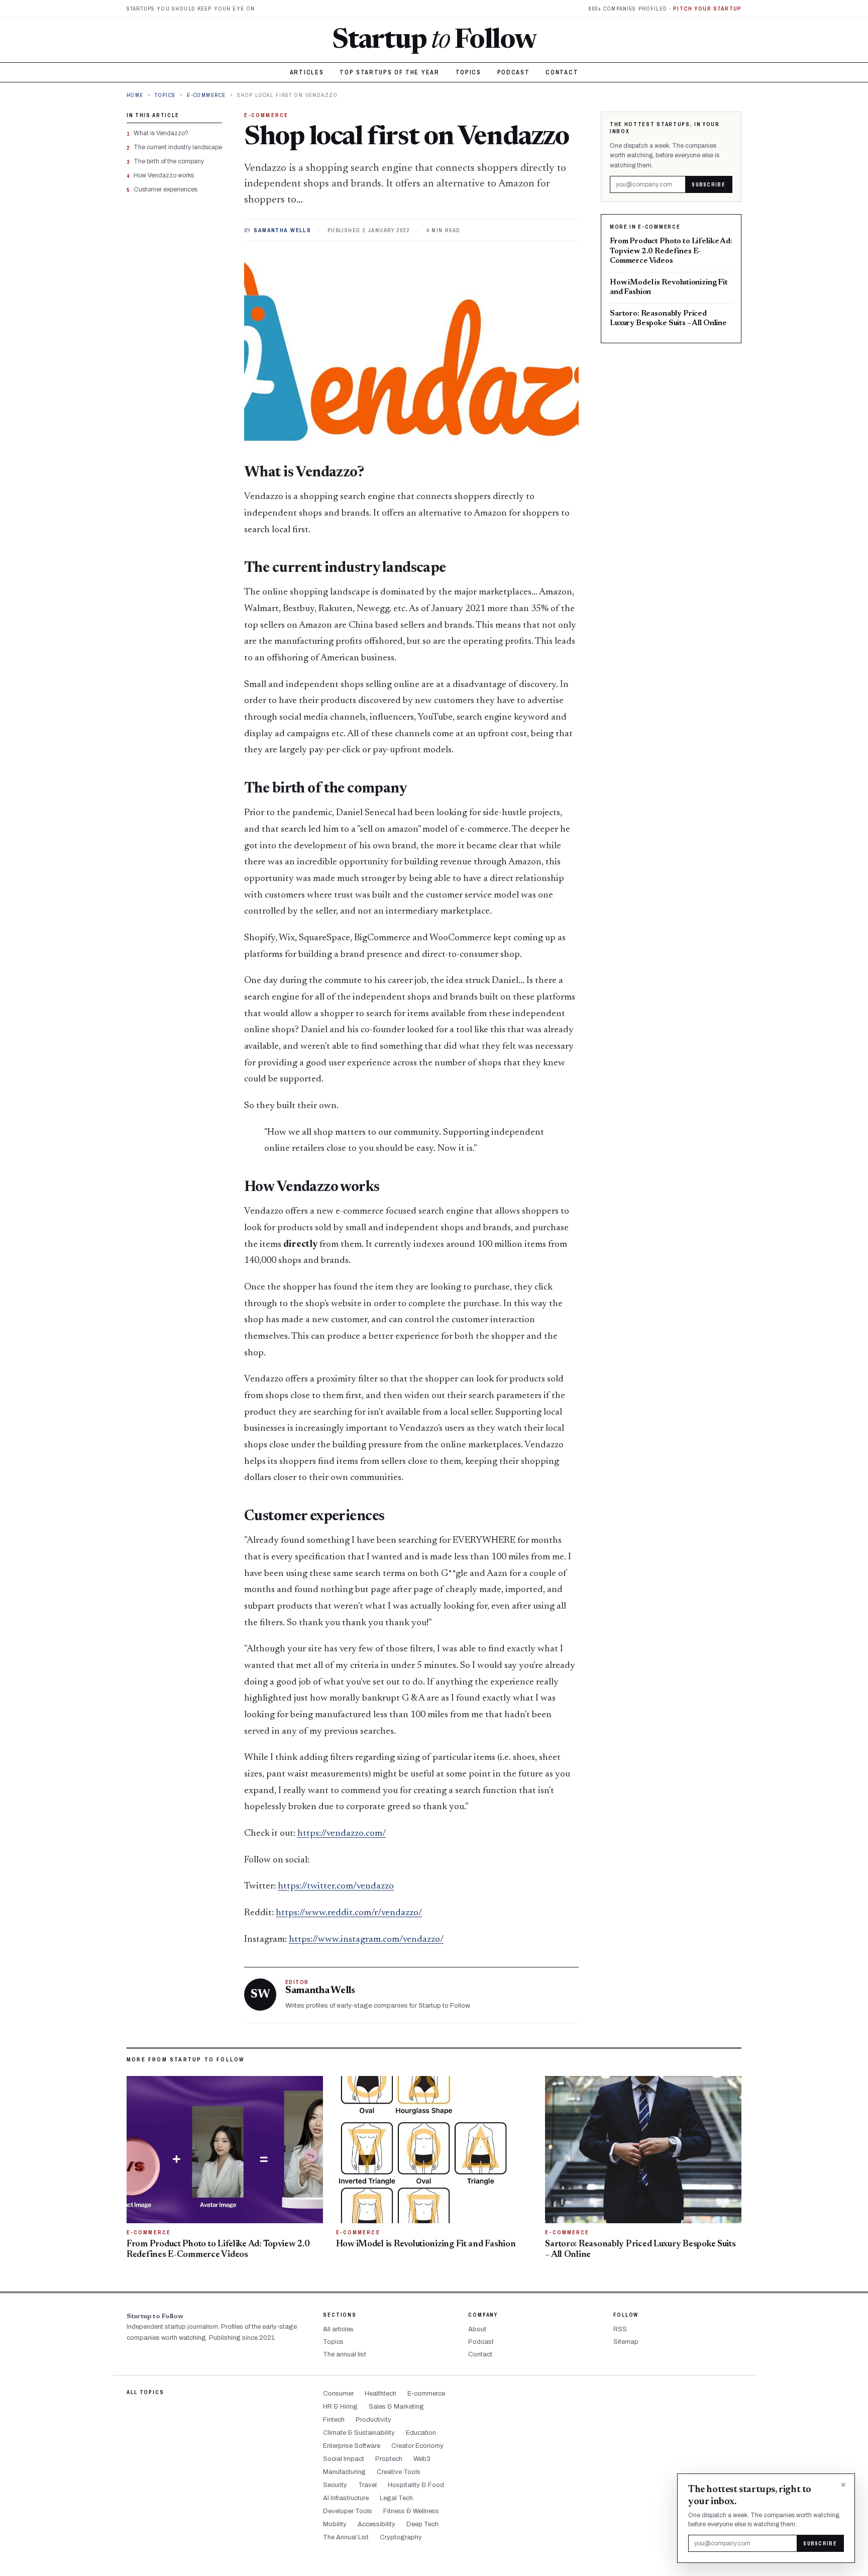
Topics (468, 72)
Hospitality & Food (416, 2485)
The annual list (345, 2354)
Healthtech (381, 2394)
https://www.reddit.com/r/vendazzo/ (349, 1913)
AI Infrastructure (346, 2498)
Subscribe (709, 184)
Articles (307, 72)
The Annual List (346, 2537)
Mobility (335, 2524)
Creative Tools (399, 2472)
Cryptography (401, 2537)
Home (135, 95)
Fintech (334, 2420)
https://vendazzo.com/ (342, 1834)
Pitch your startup (707, 9)
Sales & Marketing (396, 2407)
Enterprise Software (352, 2446)
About (477, 2329)
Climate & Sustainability (359, 2433)
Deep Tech (422, 2524)
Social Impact (344, 2459)
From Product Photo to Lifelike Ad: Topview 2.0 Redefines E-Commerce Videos (671, 251)
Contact (562, 72)
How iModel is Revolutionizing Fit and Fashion (669, 287)
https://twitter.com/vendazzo (336, 1886)
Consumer (338, 2394)
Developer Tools (348, 2511)
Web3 (422, 2459)
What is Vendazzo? (161, 133)
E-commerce (206, 95)
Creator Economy (417, 2446)
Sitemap (626, 2342)
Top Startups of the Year (389, 72)
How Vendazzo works (164, 175)
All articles (338, 2329)
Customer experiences (166, 189)
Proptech (389, 2459)
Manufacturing (344, 2472)
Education (421, 2433)
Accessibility (376, 2524)
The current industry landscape (178, 147)
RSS (620, 2329)
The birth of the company (169, 161)
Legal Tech (396, 2498)
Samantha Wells (282, 230)
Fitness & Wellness (411, 2511)
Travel (367, 2485)
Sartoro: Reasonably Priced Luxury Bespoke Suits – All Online (668, 318)
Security (335, 2485)
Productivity (373, 2420)
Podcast (514, 72)
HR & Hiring (340, 2407)
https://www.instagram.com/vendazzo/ (366, 1940)
